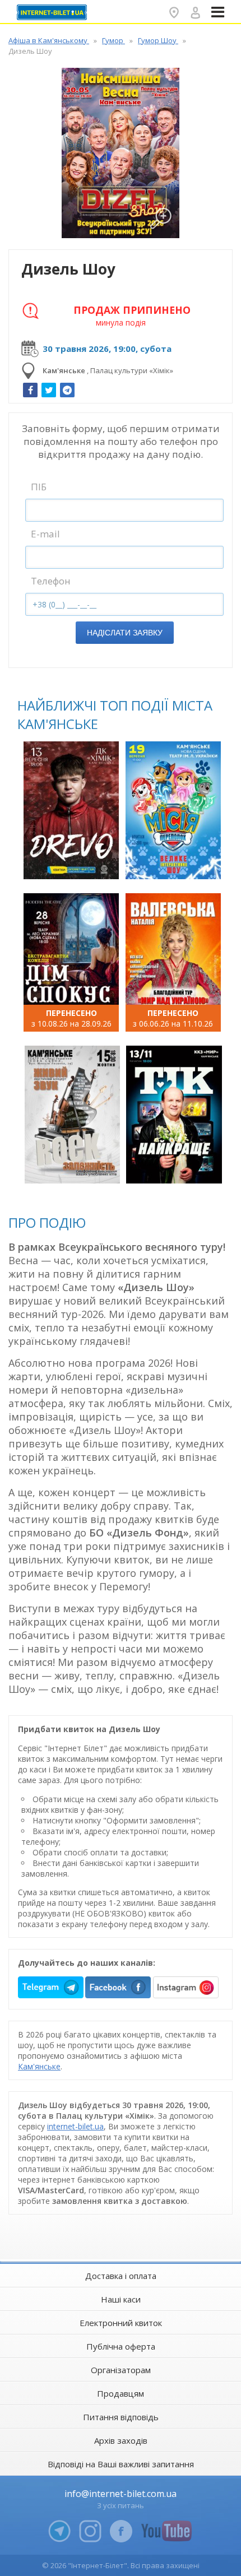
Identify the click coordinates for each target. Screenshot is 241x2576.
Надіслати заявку (125, 633)
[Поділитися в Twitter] (49, 390)
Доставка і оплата (121, 2276)
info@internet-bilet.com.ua (121, 2494)
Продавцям (121, 2393)
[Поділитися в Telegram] (67, 390)
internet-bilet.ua (75, 2126)
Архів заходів (121, 2440)
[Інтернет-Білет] (53, 12)
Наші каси (121, 2299)
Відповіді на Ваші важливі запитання (121, 2464)
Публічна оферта (121, 2346)
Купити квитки (73, 864)
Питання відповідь (121, 2417)
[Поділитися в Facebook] (30, 390)
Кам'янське (39, 2066)
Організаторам (121, 2370)
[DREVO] (71, 810)
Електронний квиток (121, 2323)
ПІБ (39, 487)
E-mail (45, 534)
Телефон (51, 581)
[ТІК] (174, 1115)
